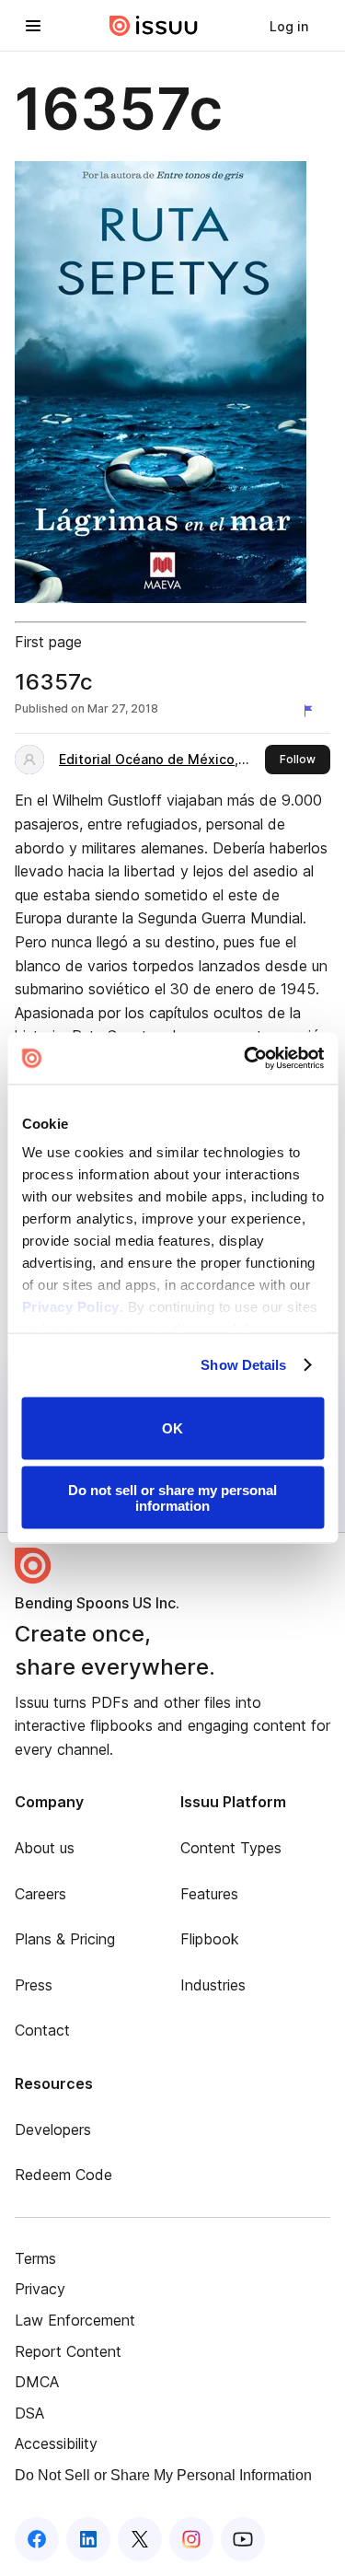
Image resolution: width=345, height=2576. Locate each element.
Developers (53, 2129)
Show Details (243, 1365)
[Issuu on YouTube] (243, 2539)
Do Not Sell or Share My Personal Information (163, 2475)
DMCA (37, 2382)
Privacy (40, 2289)
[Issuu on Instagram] (191, 2539)
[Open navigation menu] (33, 26)
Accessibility (56, 2443)
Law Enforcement (75, 2320)
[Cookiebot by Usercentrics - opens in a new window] (246, 1059)
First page (48, 642)
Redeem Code (63, 2175)
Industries (213, 1985)
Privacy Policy (70, 1307)
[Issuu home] (154, 26)
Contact (42, 2030)
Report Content (68, 2351)
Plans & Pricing (65, 1939)
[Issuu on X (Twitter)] (140, 2539)
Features (209, 1894)
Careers (40, 1894)
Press (34, 1985)
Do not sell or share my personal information (172, 1498)
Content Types (231, 1848)
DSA (29, 2413)
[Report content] (312, 711)
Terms (35, 2258)
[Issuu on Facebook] (37, 2539)
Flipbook (210, 1939)
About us (45, 1848)
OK (172, 1428)
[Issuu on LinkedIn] (88, 2539)
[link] (289, 26)
